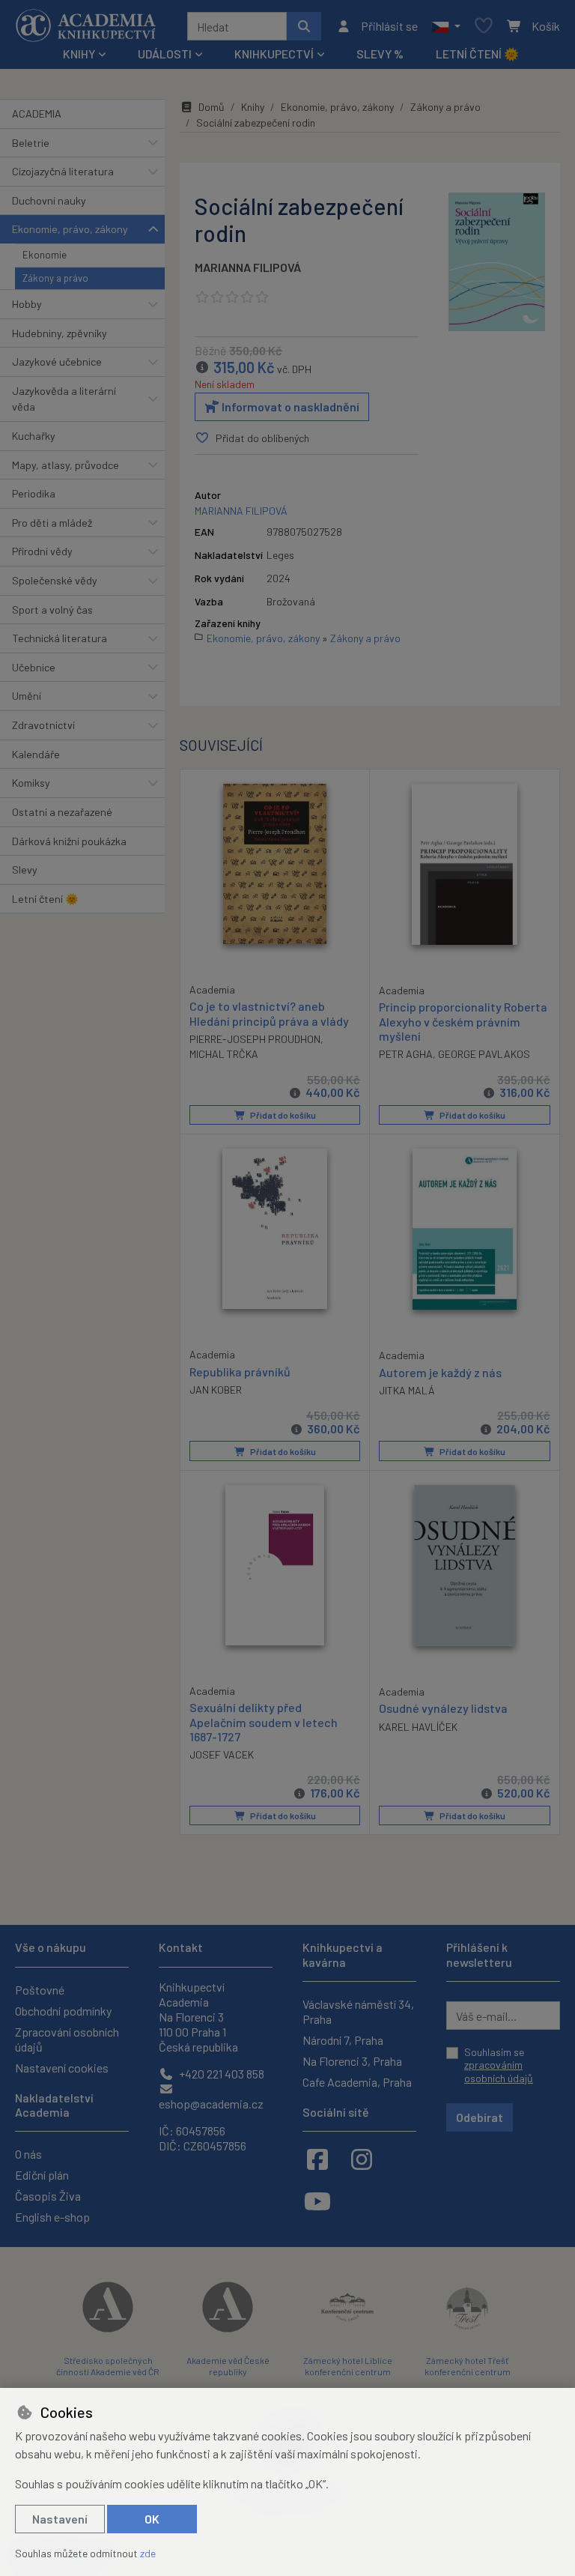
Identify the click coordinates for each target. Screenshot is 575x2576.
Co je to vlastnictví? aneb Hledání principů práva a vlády (269, 1013)
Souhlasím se (499, 2065)
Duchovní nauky (49, 200)
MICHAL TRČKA (224, 1054)
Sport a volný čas (52, 610)
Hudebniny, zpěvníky (60, 333)
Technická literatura (60, 638)
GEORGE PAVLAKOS (484, 1054)
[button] (446, 26)
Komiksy (31, 783)
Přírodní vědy (42, 551)
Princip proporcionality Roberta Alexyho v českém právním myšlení (463, 1021)
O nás (28, 2154)
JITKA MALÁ (407, 1390)
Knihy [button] (79, 54)
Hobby (27, 304)
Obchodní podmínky (63, 2011)
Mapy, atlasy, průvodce (66, 465)
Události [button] (165, 54)
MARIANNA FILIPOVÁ (248, 267)
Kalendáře (36, 754)
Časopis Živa (48, 2196)
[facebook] (317, 2159)
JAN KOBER (216, 1390)
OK (152, 2519)
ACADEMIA (37, 114)
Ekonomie (45, 255)
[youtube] (317, 2201)
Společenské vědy (55, 580)
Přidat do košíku (282, 1115)
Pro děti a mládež (52, 523)
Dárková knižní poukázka (69, 841)
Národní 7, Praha (343, 2040)
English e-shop (52, 2217)
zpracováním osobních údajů (499, 2071)
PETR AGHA (406, 1054)
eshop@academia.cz (211, 2104)
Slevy (25, 870)
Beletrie (31, 143)
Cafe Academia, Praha (357, 2082)
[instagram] (362, 2159)
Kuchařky (34, 436)
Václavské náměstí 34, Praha (358, 2011)
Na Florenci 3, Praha (352, 2061)
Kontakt (181, 1947)
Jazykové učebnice (57, 362)
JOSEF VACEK (222, 1754)
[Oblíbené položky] (484, 27)
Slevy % (380, 54)
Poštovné (40, 1990)
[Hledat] (304, 26)
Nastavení (60, 2519)
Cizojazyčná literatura (63, 171)
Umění (27, 696)
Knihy (253, 107)
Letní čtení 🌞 (477, 54)
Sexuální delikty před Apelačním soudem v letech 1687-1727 (264, 1721)
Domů (212, 107)
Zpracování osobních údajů (67, 2039)
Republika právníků (240, 1372)
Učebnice (34, 667)
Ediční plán (42, 2175)
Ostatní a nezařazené (62, 812)
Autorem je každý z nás (440, 1372)
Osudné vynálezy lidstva (443, 1708)
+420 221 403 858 (220, 2074)
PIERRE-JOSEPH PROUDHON (255, 1039)
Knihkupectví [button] (274, 54)
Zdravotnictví (43, 725)
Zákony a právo (55, 278)
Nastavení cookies (62, 2068)
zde (148, 2553)
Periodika (34, 493)
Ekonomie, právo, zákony (70, 229)
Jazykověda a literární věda (64, 399)
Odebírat (480, 2117)
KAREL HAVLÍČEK (418, 1727)
